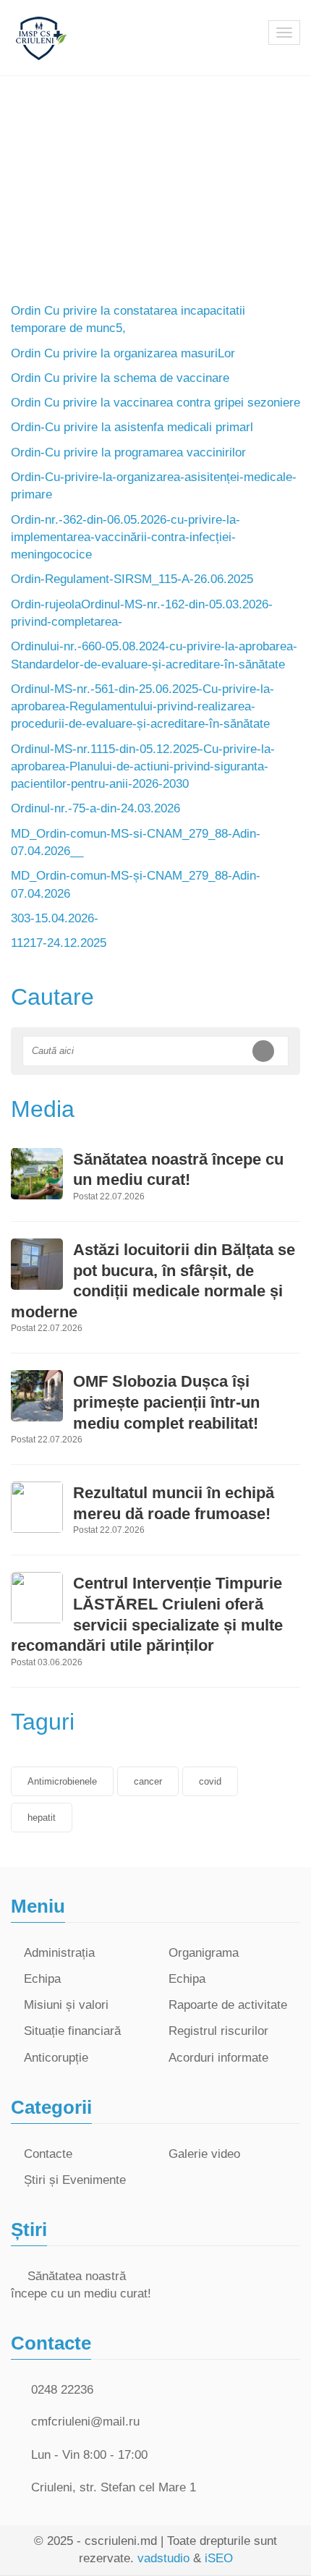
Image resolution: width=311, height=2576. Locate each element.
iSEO (219, 2558)
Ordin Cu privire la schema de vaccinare (120, 378)
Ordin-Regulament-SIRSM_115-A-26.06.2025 (132, 579)
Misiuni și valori (66, 2005)
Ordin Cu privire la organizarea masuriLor (123, 353)
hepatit (42, 1818)
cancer (148, 1781)
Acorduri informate (218, 2058)
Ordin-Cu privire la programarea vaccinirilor (128, 452)
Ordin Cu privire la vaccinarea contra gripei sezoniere (155, 403)
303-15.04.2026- (55, 918)
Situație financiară (72, 2031)
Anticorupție (56, 2058)
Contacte (48, 2154)
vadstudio (163, 2558)
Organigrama (204, 1953)
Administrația (59, 1953)
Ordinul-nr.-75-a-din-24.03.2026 (95, 808)
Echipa (42, 1979)
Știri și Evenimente (75, 2180)
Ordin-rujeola (46, 604)
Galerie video (204, 2154)
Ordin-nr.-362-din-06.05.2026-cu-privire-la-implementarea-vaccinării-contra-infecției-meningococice (125, 537)
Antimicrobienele (62, 1781)
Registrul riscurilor (218, 2031)
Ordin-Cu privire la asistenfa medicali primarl (132, 427)
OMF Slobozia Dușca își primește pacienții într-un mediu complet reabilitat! (166, 1402)
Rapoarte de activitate (228, 2005)
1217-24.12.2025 (61, 943)
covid (210, 1781)
